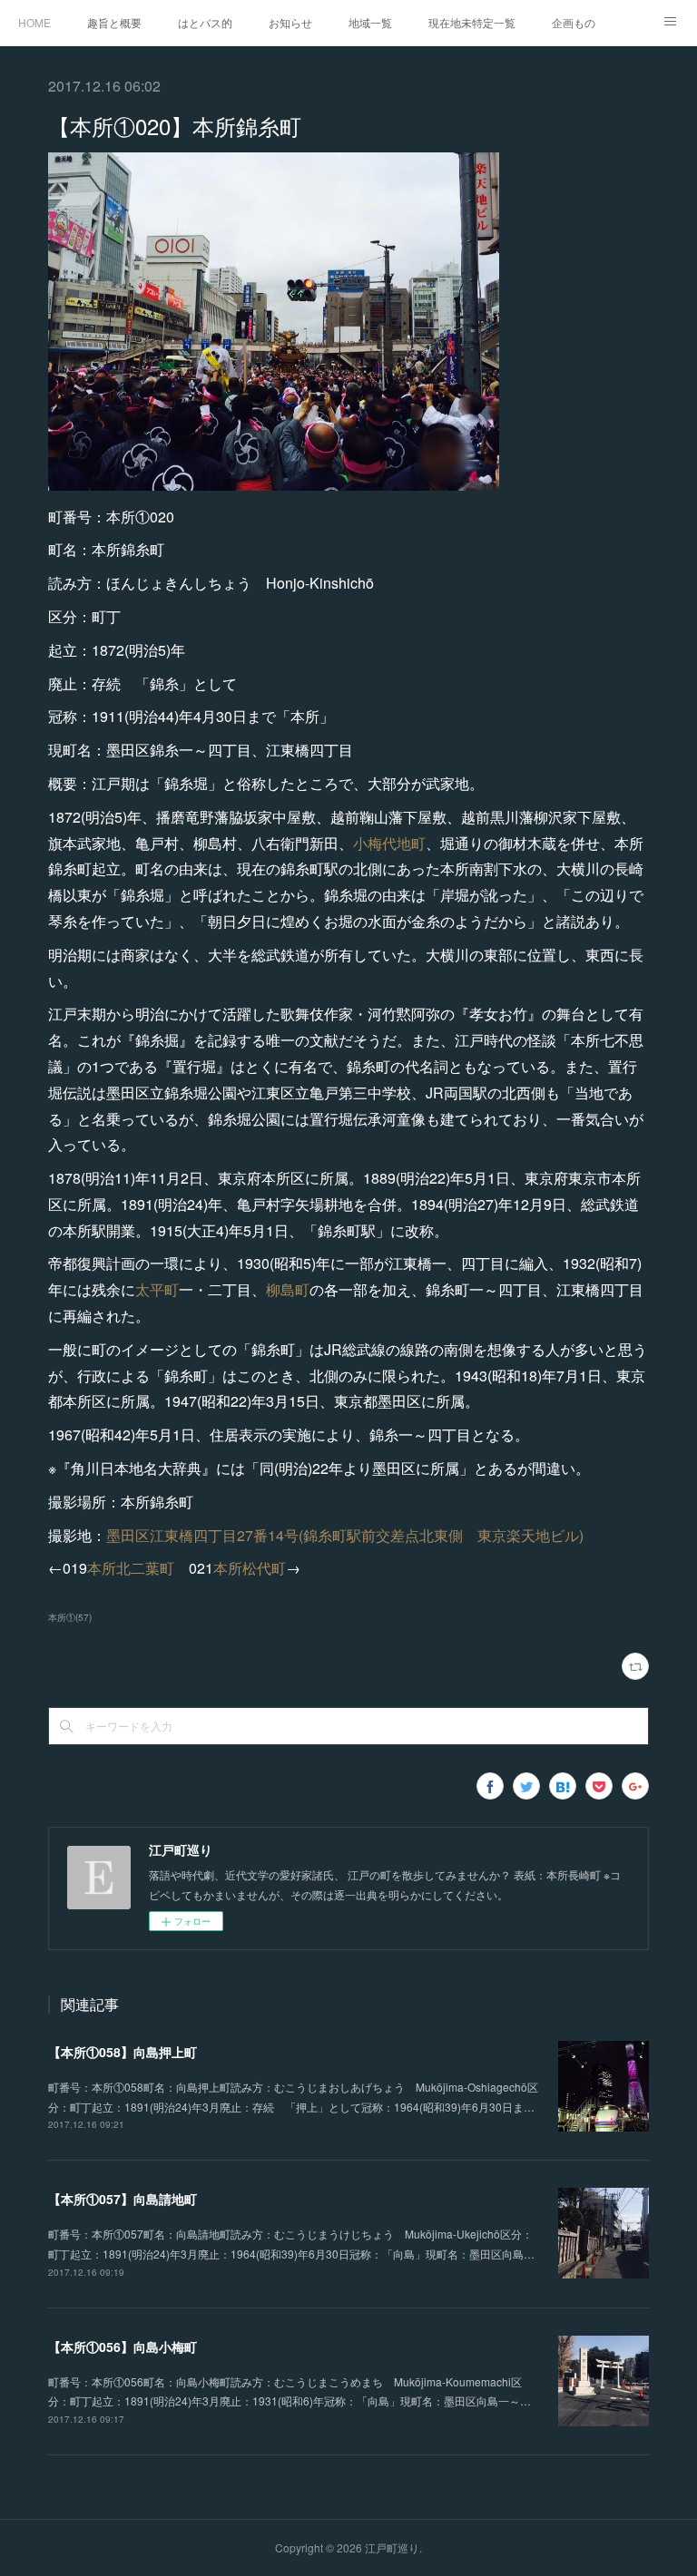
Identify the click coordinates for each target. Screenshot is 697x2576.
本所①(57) (70, 1617)
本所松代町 (250, 1568)
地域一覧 (370, 22)
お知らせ (290, 22)
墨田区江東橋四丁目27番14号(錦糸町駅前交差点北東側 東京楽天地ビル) (345, 1535)
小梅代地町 (389, 843)
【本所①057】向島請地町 (123, 2199)
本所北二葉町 (131, 1568)
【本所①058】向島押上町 (123, 2052)
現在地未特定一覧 (472, 22)
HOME (34, 22)
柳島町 (288, 1289)
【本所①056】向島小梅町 (123, 2347)
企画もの (574, 22)
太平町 (157, 1289)
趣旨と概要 (114, 22)
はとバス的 (205, 22)
